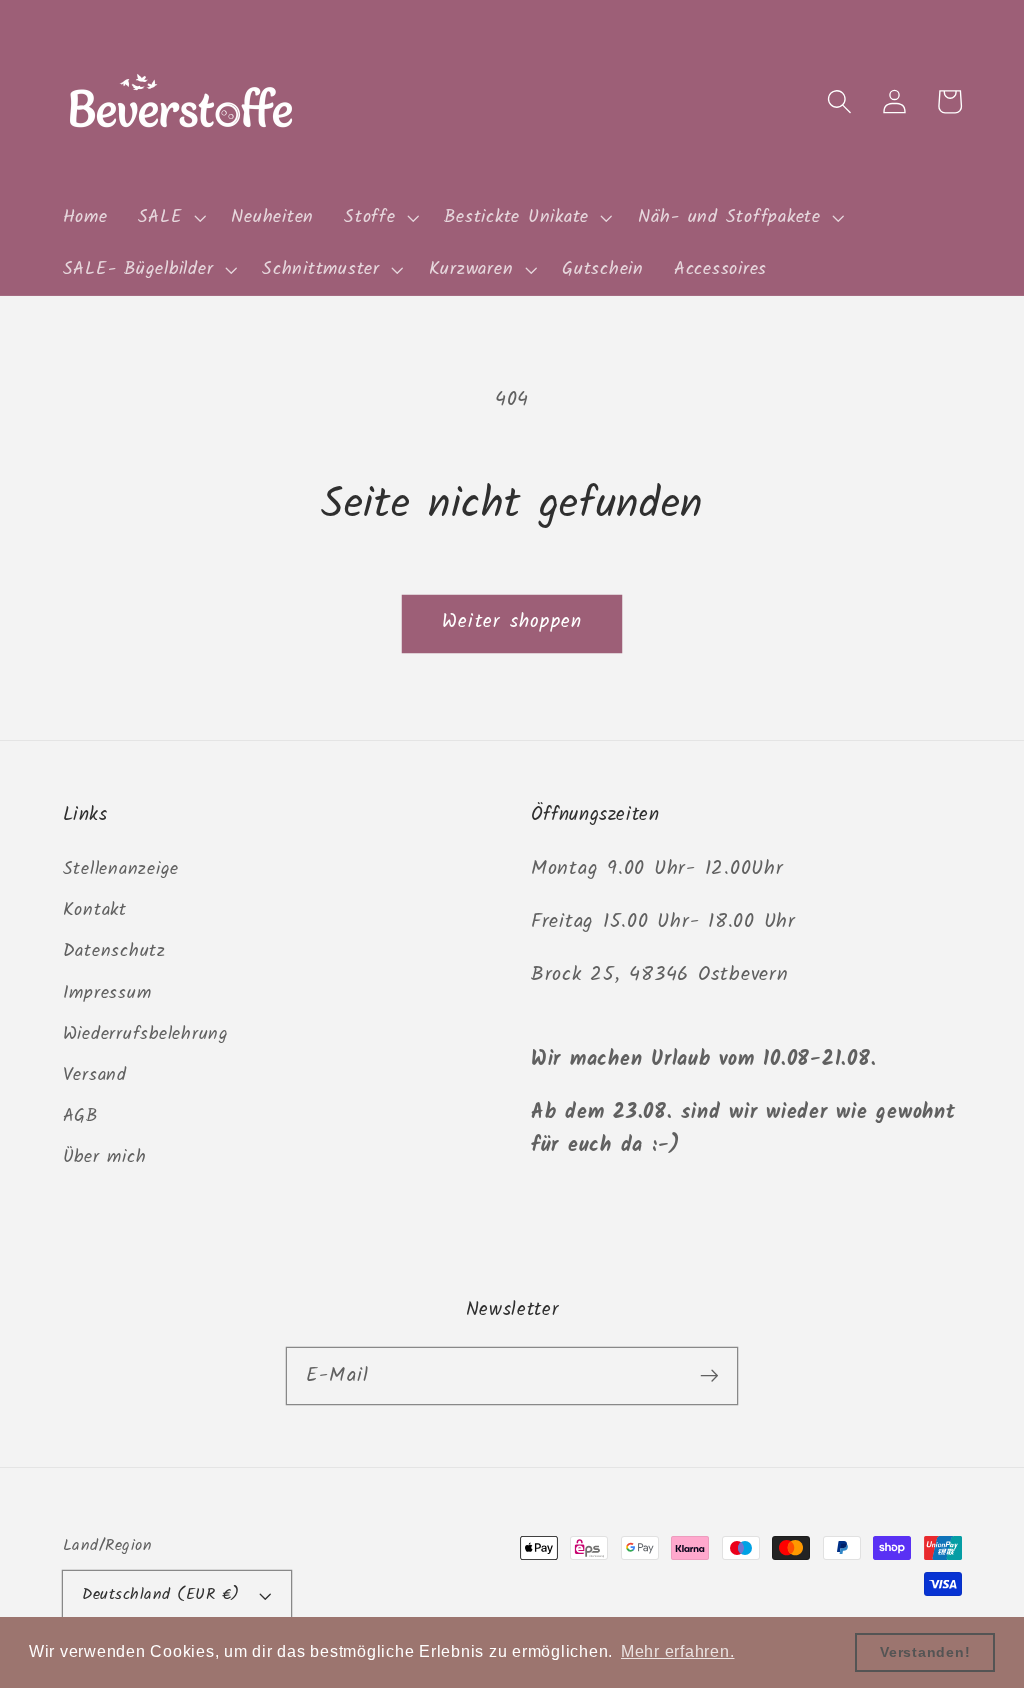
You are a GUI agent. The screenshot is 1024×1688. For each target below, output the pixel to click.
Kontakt (95, 910)
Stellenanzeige (121, 869)
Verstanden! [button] (925, 1652)
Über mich (105, 1157)
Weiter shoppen (512, 622)
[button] (170, 218)
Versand (95, 1075)
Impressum (107, 993)
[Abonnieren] (709, 1375)
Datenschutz (114, 951)
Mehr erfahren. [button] (678, 1651)
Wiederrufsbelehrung (146, 1034)
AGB (80, 1116)
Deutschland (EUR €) (161, 1595)
